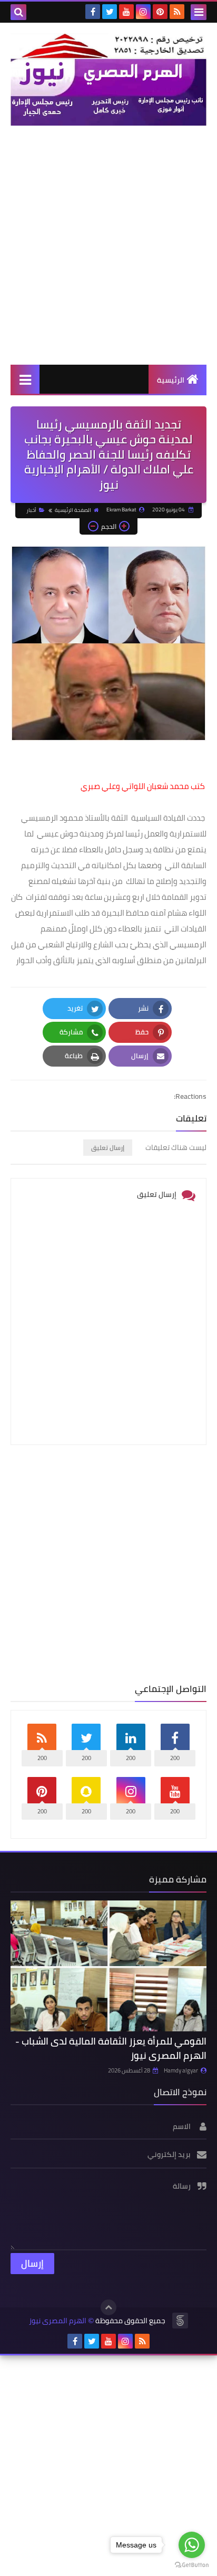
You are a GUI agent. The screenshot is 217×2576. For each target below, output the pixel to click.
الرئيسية (171, 380)
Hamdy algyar (181, 2070)
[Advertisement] (108, 245)
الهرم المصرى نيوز (58, 2321)
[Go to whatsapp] (192, 2545)
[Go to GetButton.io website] (192, 2565)
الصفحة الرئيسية (73, 510)
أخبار (31, 510)
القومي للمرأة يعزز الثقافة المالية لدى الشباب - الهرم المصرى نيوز (111, 2048)
